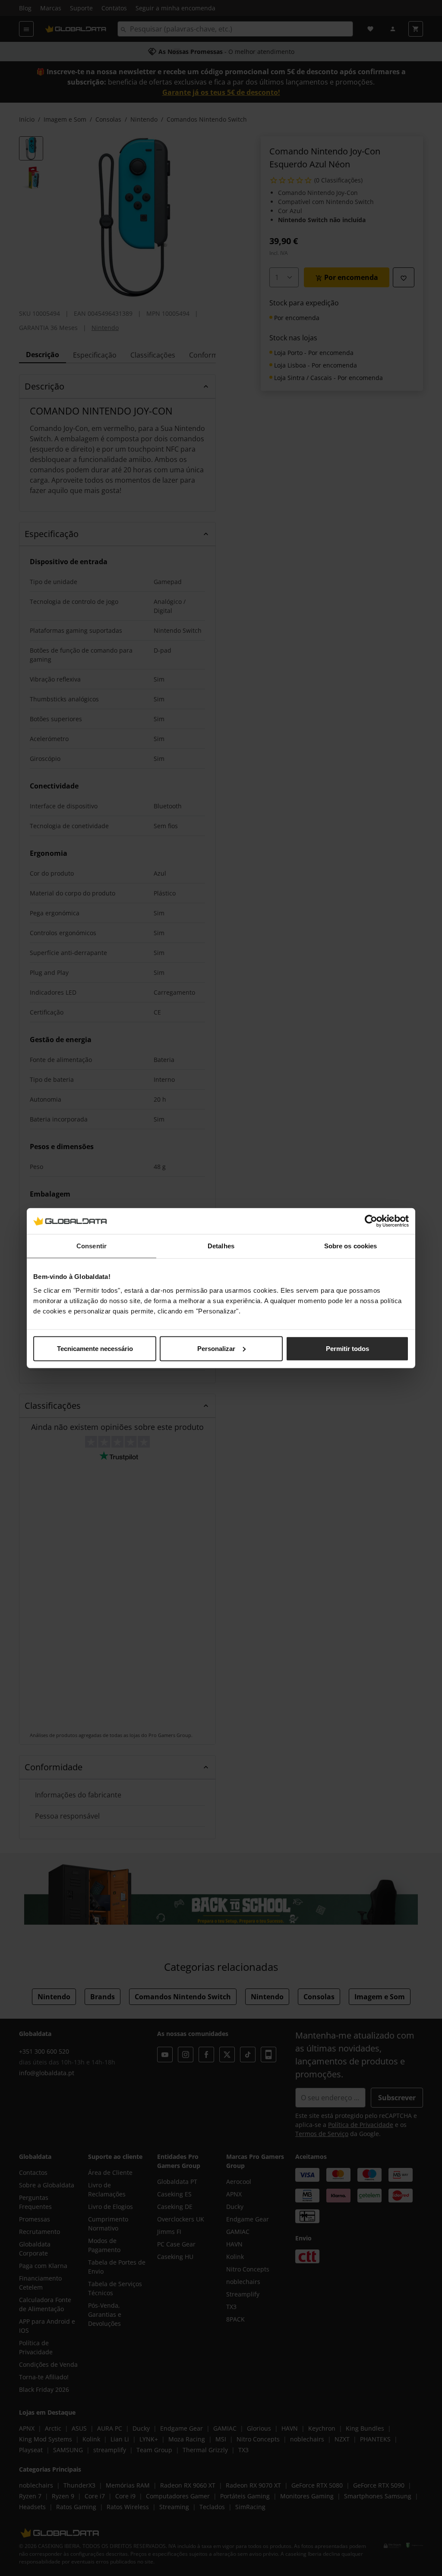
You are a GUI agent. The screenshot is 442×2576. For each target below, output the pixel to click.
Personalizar (216, 1348)
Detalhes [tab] (221, 1246)
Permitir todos (347, 1348)
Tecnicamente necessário (95, 1348)
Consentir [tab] (92, 1246)
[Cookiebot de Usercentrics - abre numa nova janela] (371, 1221)
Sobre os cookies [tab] (351, 1246)
